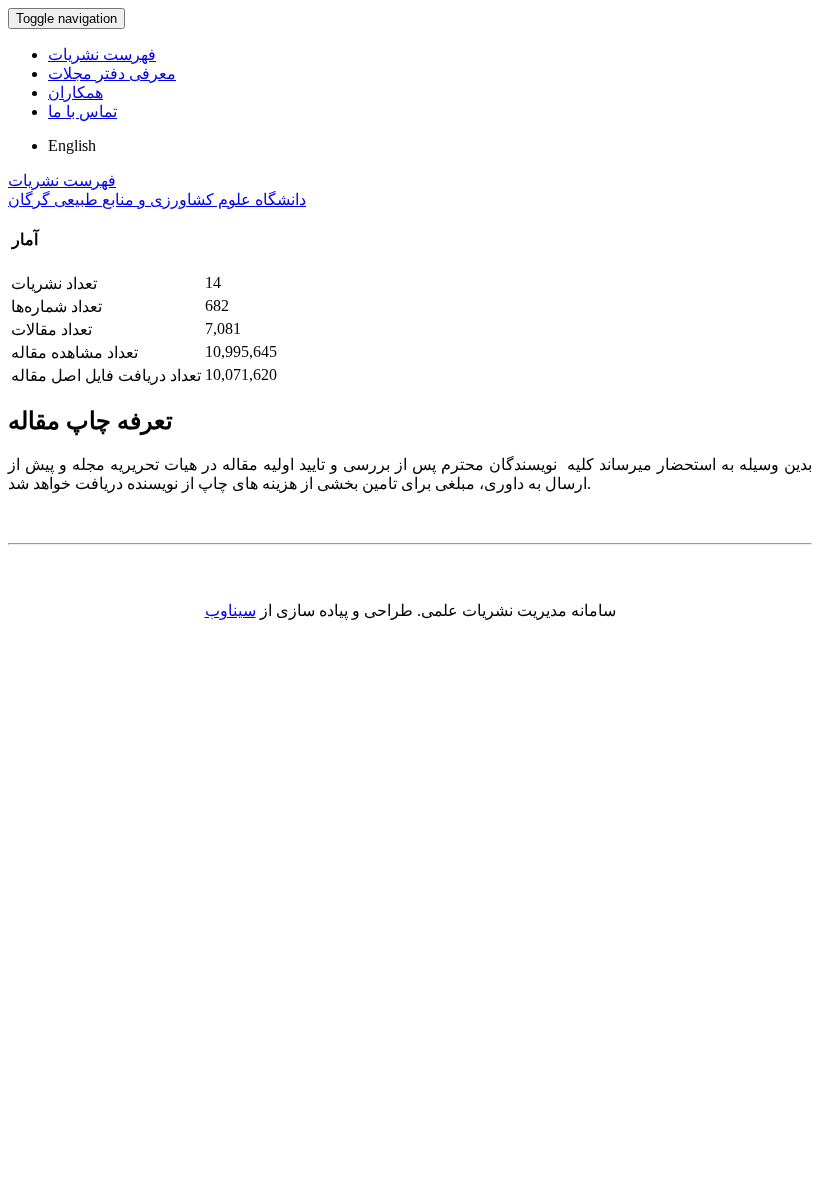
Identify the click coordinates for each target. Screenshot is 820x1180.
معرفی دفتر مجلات (112, 73)
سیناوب (230, 610)
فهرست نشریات (102, 54)
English (72, 145)
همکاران (75, 92)
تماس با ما (82, 111)
